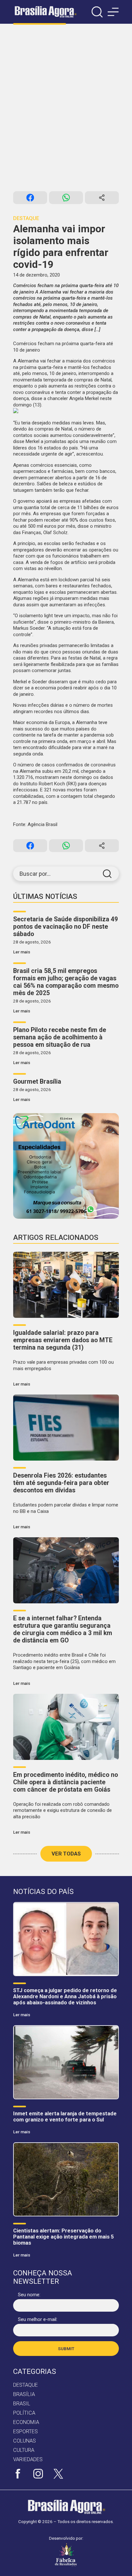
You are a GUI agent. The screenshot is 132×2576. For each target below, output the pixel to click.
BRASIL (22, 2404)
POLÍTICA (24, 2413)
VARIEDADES (28, 2459)
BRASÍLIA (24, 2394)
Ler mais (22, 952)
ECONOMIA (26, 2422)
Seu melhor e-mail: (38, 2319)
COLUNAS (25, 2441)
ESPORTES (25, 2431)
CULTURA (24, 2450)
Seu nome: (29, 2295)
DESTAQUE (25, 2385)
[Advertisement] (66, 107)
